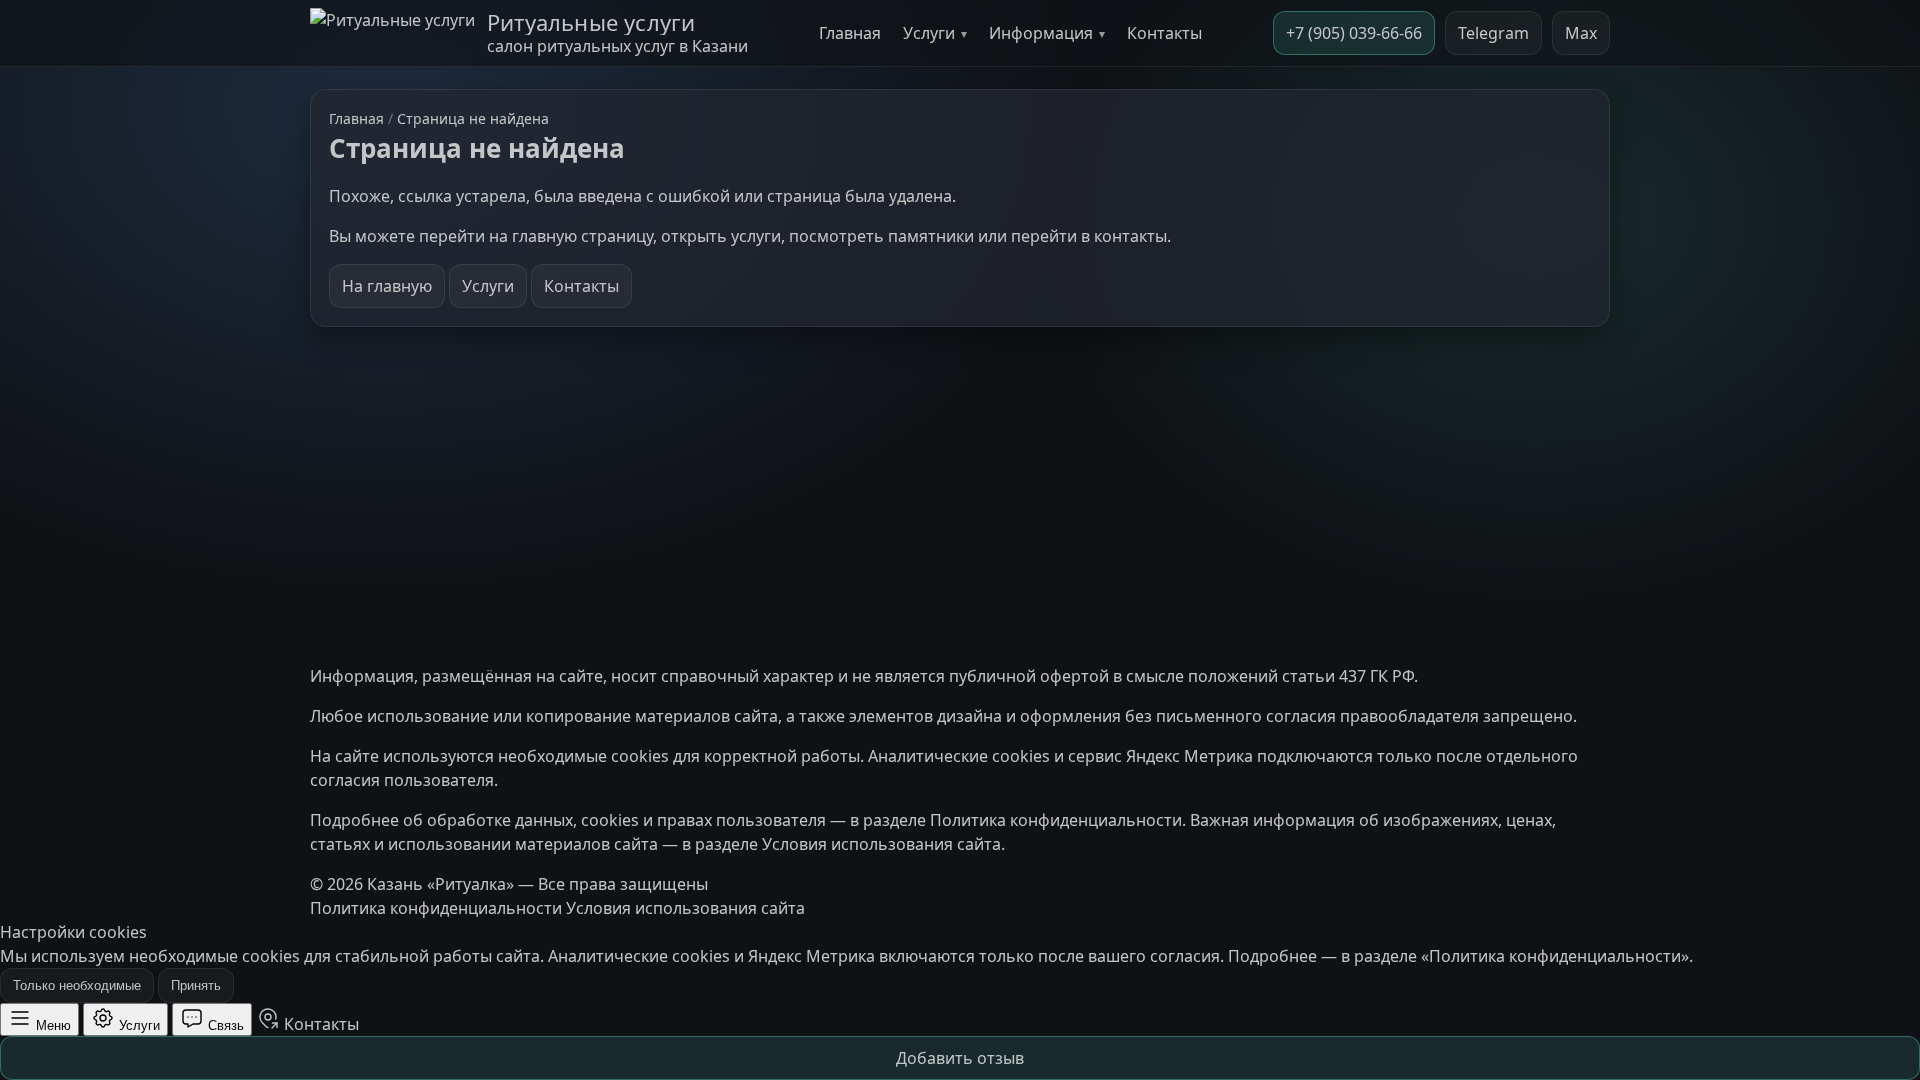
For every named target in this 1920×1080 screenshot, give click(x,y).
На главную (387, 286)
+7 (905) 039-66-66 (1354, 33)
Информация (1041, 33)
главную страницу (582, 236)
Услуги (929, 33)
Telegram (1493, 33)
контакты (1130, 236)
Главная (850, 33)
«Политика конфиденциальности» (1555, 956)
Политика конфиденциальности (1056, 820)
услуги (756, 236)
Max (1581, 33)
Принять (196, 985)
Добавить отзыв (960, 1058)
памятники (931, 236)
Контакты (1164, 33)
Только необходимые (77, 985)
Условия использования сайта (881, 844)
